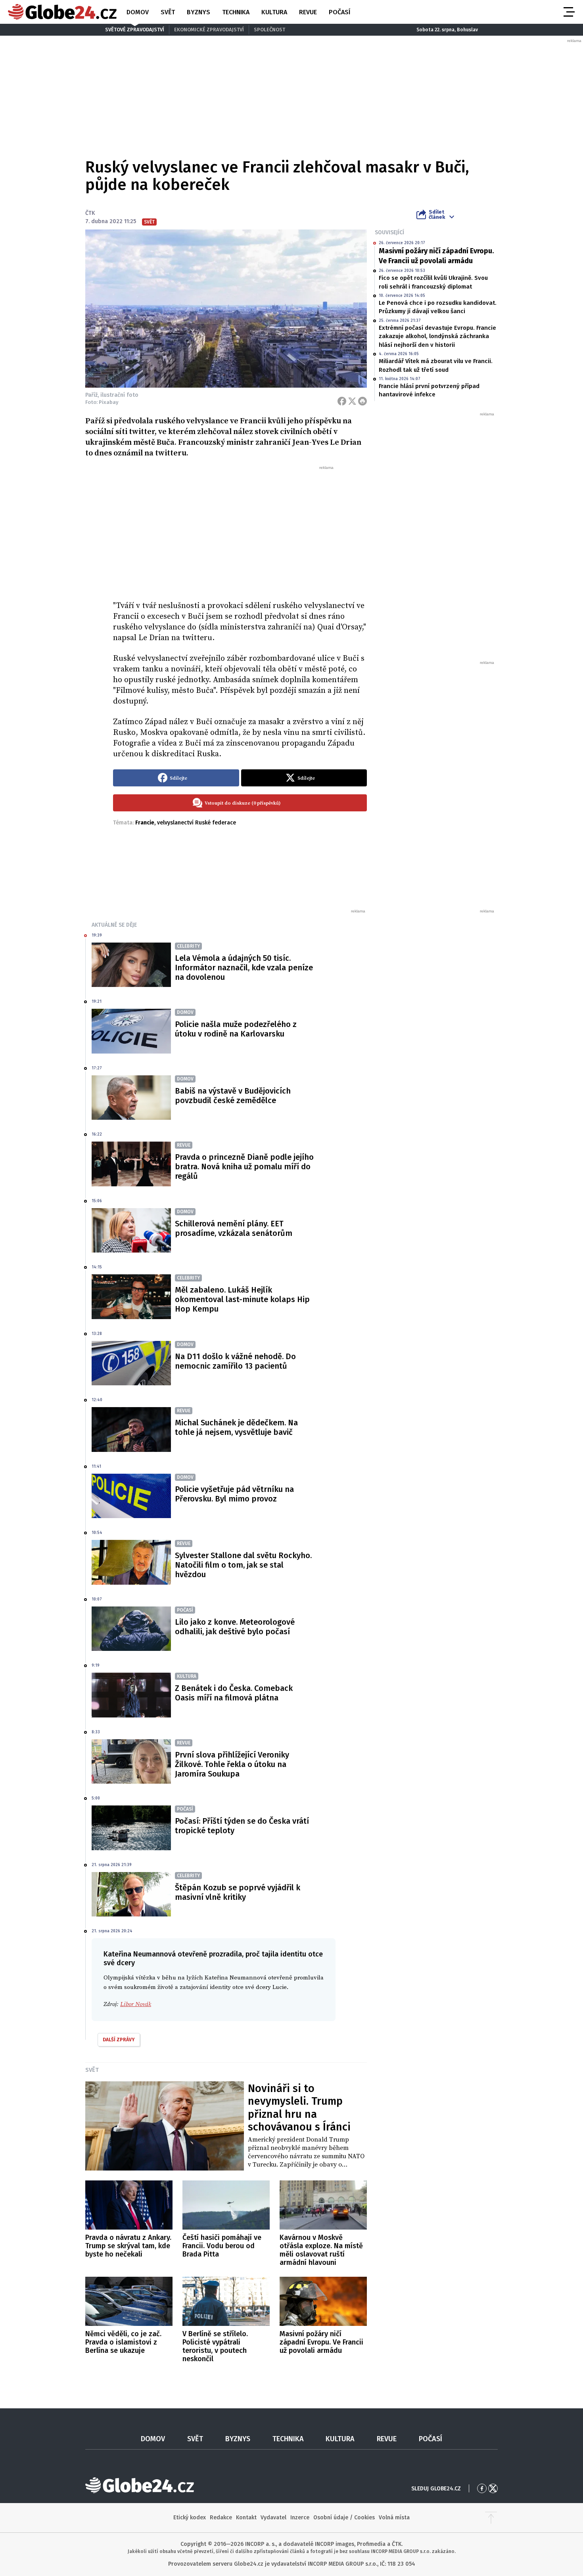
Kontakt (246, 2518)
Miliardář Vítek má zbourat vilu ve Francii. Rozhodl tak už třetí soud (436, 365)
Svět (168, 12)
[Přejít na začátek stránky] (491, 2518)
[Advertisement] (240, 530)
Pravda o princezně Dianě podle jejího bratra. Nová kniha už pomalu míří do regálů (244, 1167)
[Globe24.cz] (62, 12)
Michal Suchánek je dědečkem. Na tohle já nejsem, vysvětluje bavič (236, 1427)
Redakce (221, 2518)
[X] (352, 401)
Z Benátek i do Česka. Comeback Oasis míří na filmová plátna (234, 1693)
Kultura (274, 12)
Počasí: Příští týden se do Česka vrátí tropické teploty (242, 1826)
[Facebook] (342, 401)
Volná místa (394, 2518)
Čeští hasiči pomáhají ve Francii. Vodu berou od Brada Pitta (222, 2246)
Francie (145, 823)
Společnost (269, 30)
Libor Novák (136, 2004)
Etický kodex (190, 2518)
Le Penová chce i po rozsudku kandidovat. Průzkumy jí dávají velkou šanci (438, 307)
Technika (236, 12)
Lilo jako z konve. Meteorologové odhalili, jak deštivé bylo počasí (235, 1627)
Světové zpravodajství (135, 30)
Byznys (198, 12)
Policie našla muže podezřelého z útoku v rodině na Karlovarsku (236, 1029)
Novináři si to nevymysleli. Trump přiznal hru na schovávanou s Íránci (299, 2108)
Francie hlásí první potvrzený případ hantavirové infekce (429, 390)
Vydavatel (273, 2518)
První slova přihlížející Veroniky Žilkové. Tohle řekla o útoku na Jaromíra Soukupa (232, 1764)
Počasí (339, 12)
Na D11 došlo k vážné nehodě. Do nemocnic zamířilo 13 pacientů (235, 1361)
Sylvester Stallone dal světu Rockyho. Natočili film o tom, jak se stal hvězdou (243, 1565)
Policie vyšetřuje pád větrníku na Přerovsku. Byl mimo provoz (234, 1494)
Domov (138, 12)
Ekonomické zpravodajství (209, 30)
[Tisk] (362, 401)
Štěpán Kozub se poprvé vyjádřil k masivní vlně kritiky (238, 1892)
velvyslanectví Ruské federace (197, 823)
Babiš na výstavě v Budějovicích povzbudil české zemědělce (233, 1096)
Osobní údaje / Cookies (344, 2518)
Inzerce (300, 2518)
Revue (308, 12)
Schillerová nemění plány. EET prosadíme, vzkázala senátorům (234, 1228)
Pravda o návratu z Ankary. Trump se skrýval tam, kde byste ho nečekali (128, 2246)
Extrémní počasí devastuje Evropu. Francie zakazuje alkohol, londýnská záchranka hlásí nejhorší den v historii (437, 336)
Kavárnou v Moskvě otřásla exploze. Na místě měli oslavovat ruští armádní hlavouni (321, 2250)
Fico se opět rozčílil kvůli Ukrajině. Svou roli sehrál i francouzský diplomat (433, 282)
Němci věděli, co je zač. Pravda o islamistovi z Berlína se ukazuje (123, 2342)
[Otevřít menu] (568, 12)
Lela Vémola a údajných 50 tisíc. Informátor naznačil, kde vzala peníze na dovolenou (244, 968)
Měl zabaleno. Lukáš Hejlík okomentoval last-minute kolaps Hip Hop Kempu (242, 1299)
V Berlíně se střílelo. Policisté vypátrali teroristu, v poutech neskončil (215, 2346)
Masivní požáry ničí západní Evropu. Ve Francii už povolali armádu (436, 256)
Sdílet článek (437, 214)
